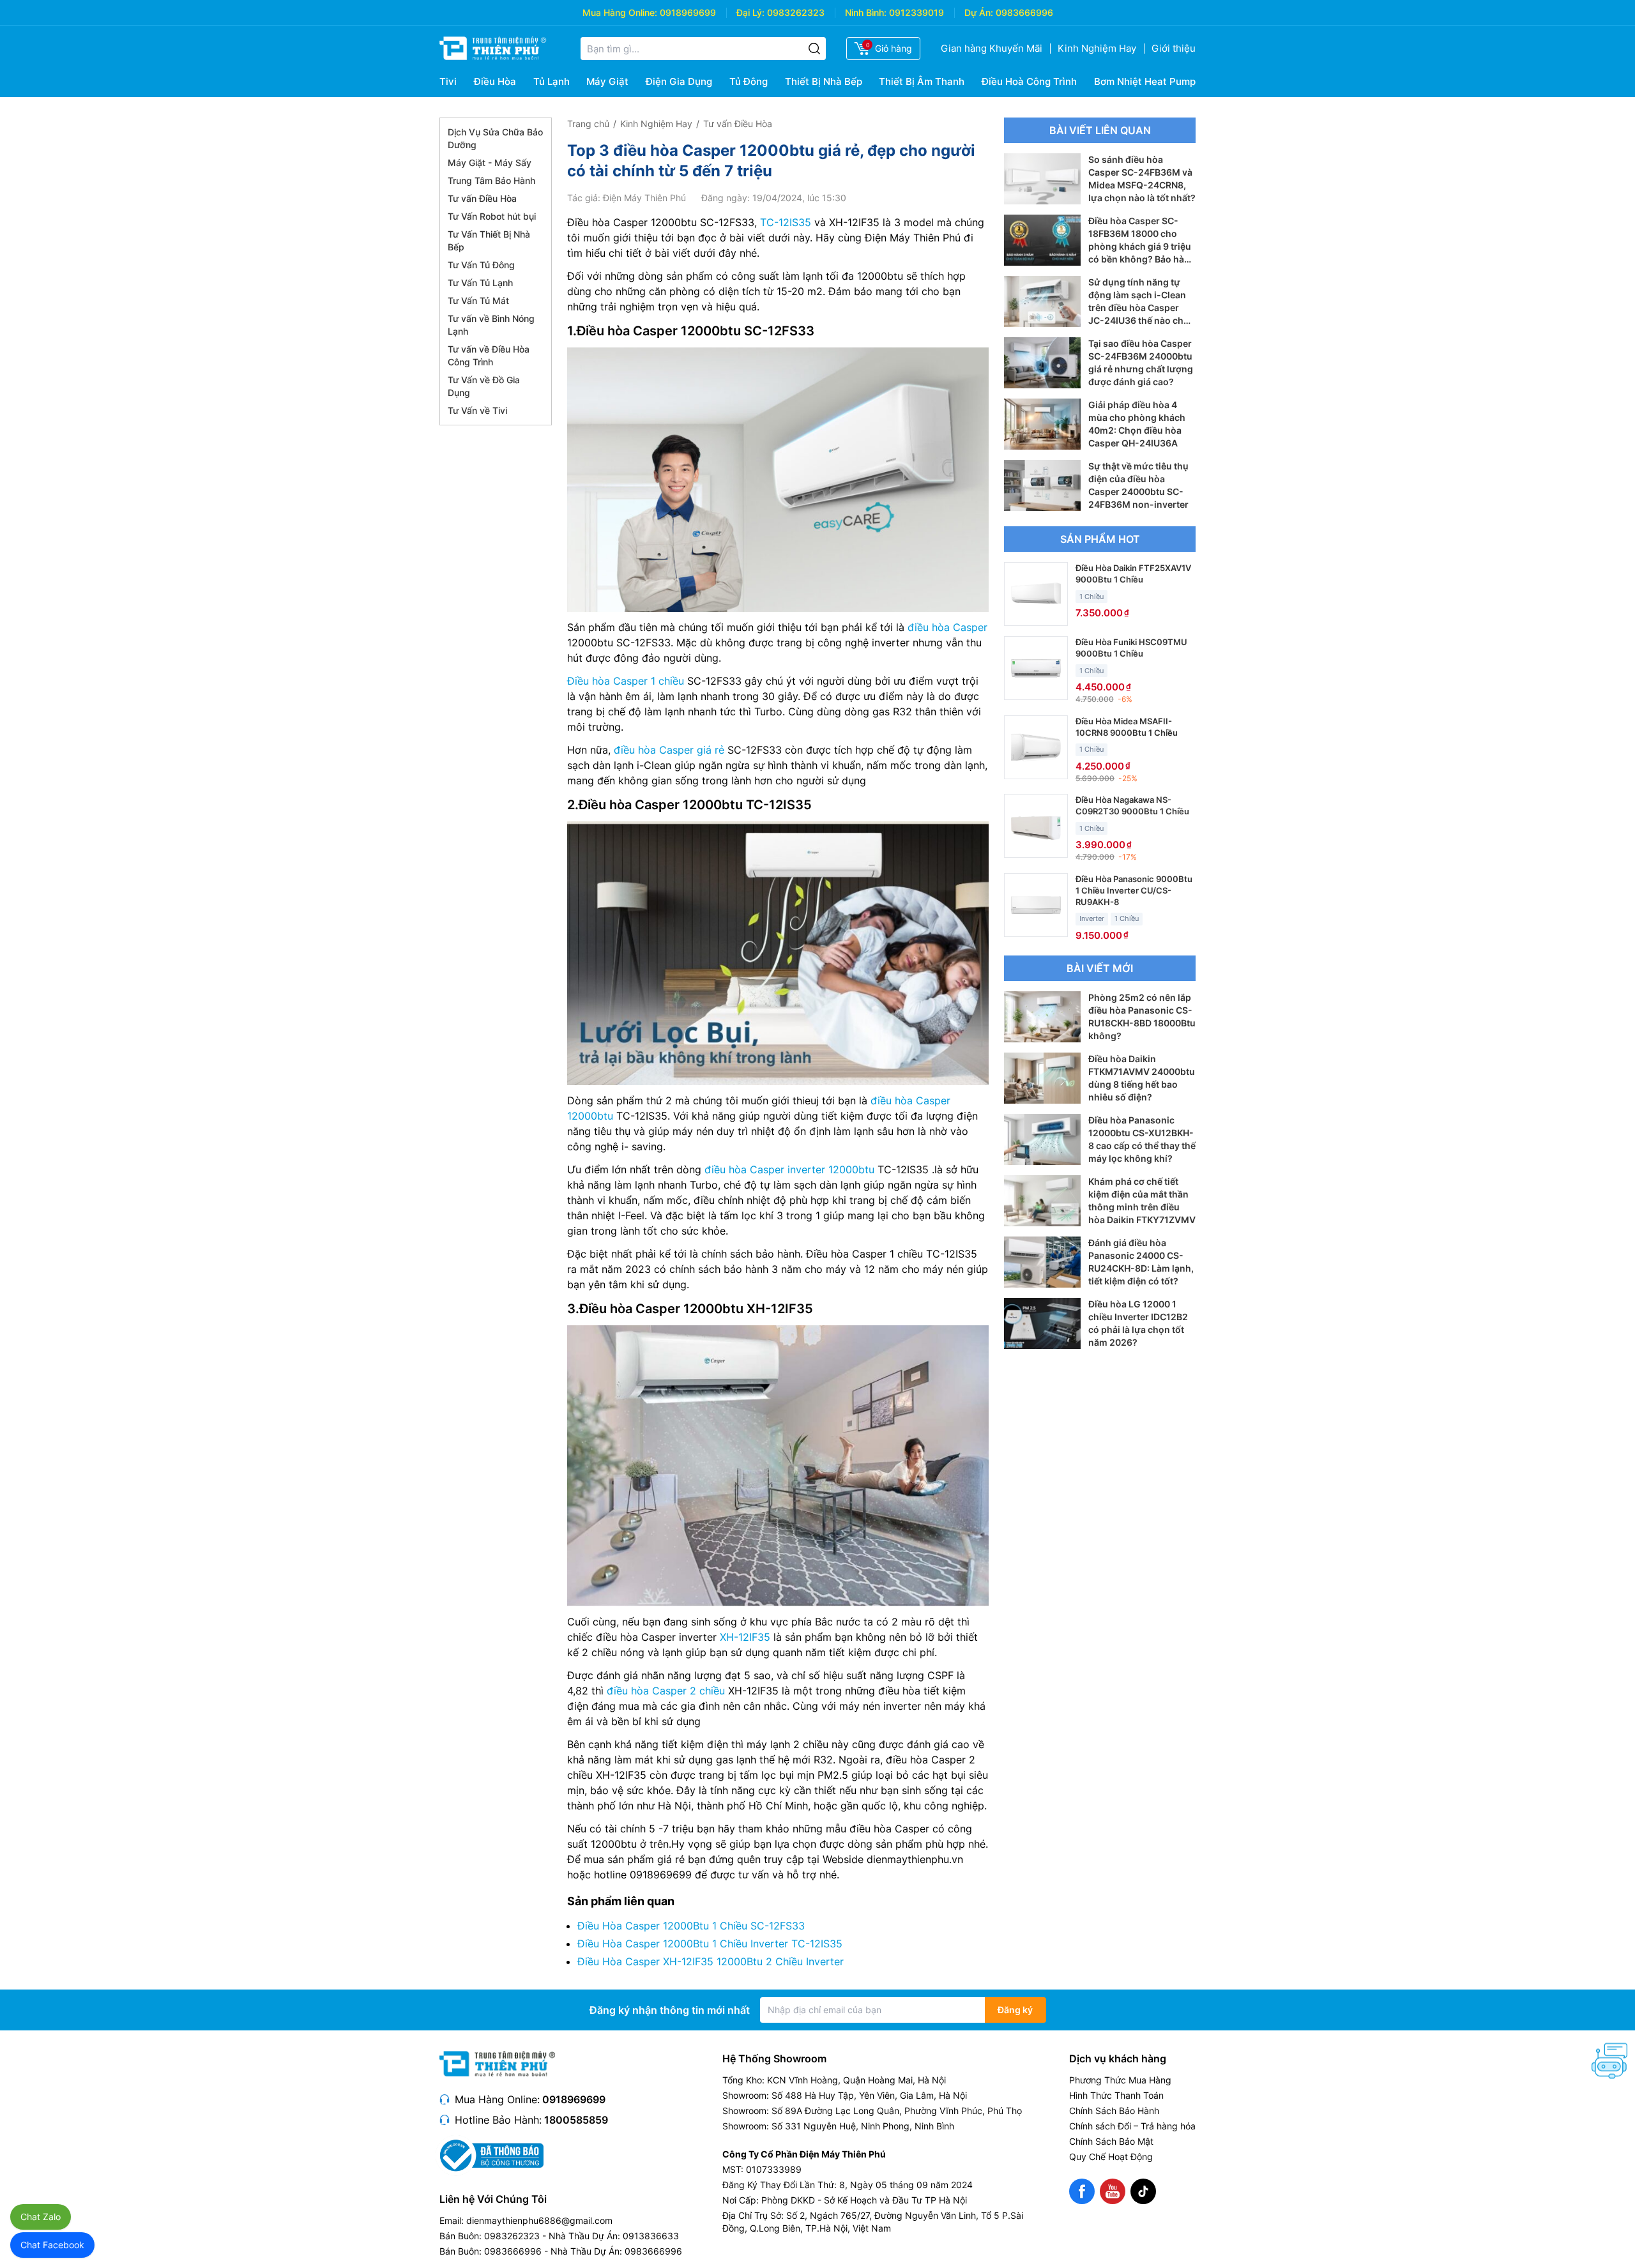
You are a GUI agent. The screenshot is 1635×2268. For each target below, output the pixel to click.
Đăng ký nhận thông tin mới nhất (670, 2010)
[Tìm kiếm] (814, 49)
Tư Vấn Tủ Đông (481, 265)
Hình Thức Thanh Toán (1116, 2095)
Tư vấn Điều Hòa (482, 198)
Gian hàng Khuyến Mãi (992, 48)
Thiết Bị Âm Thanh (922, 81)
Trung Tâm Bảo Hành (491, 180)
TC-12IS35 (786, 222)
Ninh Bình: (866, 12)
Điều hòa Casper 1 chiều (626, 681)
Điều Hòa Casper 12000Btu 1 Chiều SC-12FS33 (691, 1926)
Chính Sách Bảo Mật (1111, 2141)
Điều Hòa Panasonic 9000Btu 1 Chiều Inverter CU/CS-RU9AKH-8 (1134, 890)
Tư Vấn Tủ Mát (478, 301)
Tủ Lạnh (551, 81)
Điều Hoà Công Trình (1029, 81)
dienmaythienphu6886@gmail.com (539, 2220)
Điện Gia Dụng (679, 81)
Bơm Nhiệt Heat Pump (1145, 81)
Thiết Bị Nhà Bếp (824, 81)
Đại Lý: (750, 12)
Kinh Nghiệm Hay (1097, 48)
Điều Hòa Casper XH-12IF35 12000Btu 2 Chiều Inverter (711, 1961)
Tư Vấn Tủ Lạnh (480, 283)
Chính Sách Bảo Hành (1114, 2111)
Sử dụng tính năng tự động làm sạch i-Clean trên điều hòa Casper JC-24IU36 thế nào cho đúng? (1139, 308)
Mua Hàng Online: (620, 12)
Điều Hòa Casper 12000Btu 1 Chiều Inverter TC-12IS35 (710, 1944)
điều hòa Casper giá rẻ (669, 750)
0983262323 (796, 12)
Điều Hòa (495, 81)
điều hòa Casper (947, 627)
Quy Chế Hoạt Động (1111, 2157)
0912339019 (916, 12)
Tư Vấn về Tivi (477, 410)
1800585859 (576, 2120)
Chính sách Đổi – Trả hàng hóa (1132, 2126)
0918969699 (688, 12)
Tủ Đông (749, 81)
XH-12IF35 (745, 1637)
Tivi (448, 81)
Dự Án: (979, 12)
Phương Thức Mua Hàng (1120, 2080)
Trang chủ (588, 124)
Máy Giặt (607, 81)
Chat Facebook (52, 2245)
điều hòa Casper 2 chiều (666, 1691)
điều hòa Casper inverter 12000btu (789, 1169)
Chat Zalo (41, 2217)
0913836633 (651, 2236)
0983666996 (1024, 12)
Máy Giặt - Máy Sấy (490, 163)
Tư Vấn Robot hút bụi (492, 216)
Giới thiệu (1174, 48)
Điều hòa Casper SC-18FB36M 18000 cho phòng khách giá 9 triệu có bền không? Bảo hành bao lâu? (1142, 246)
